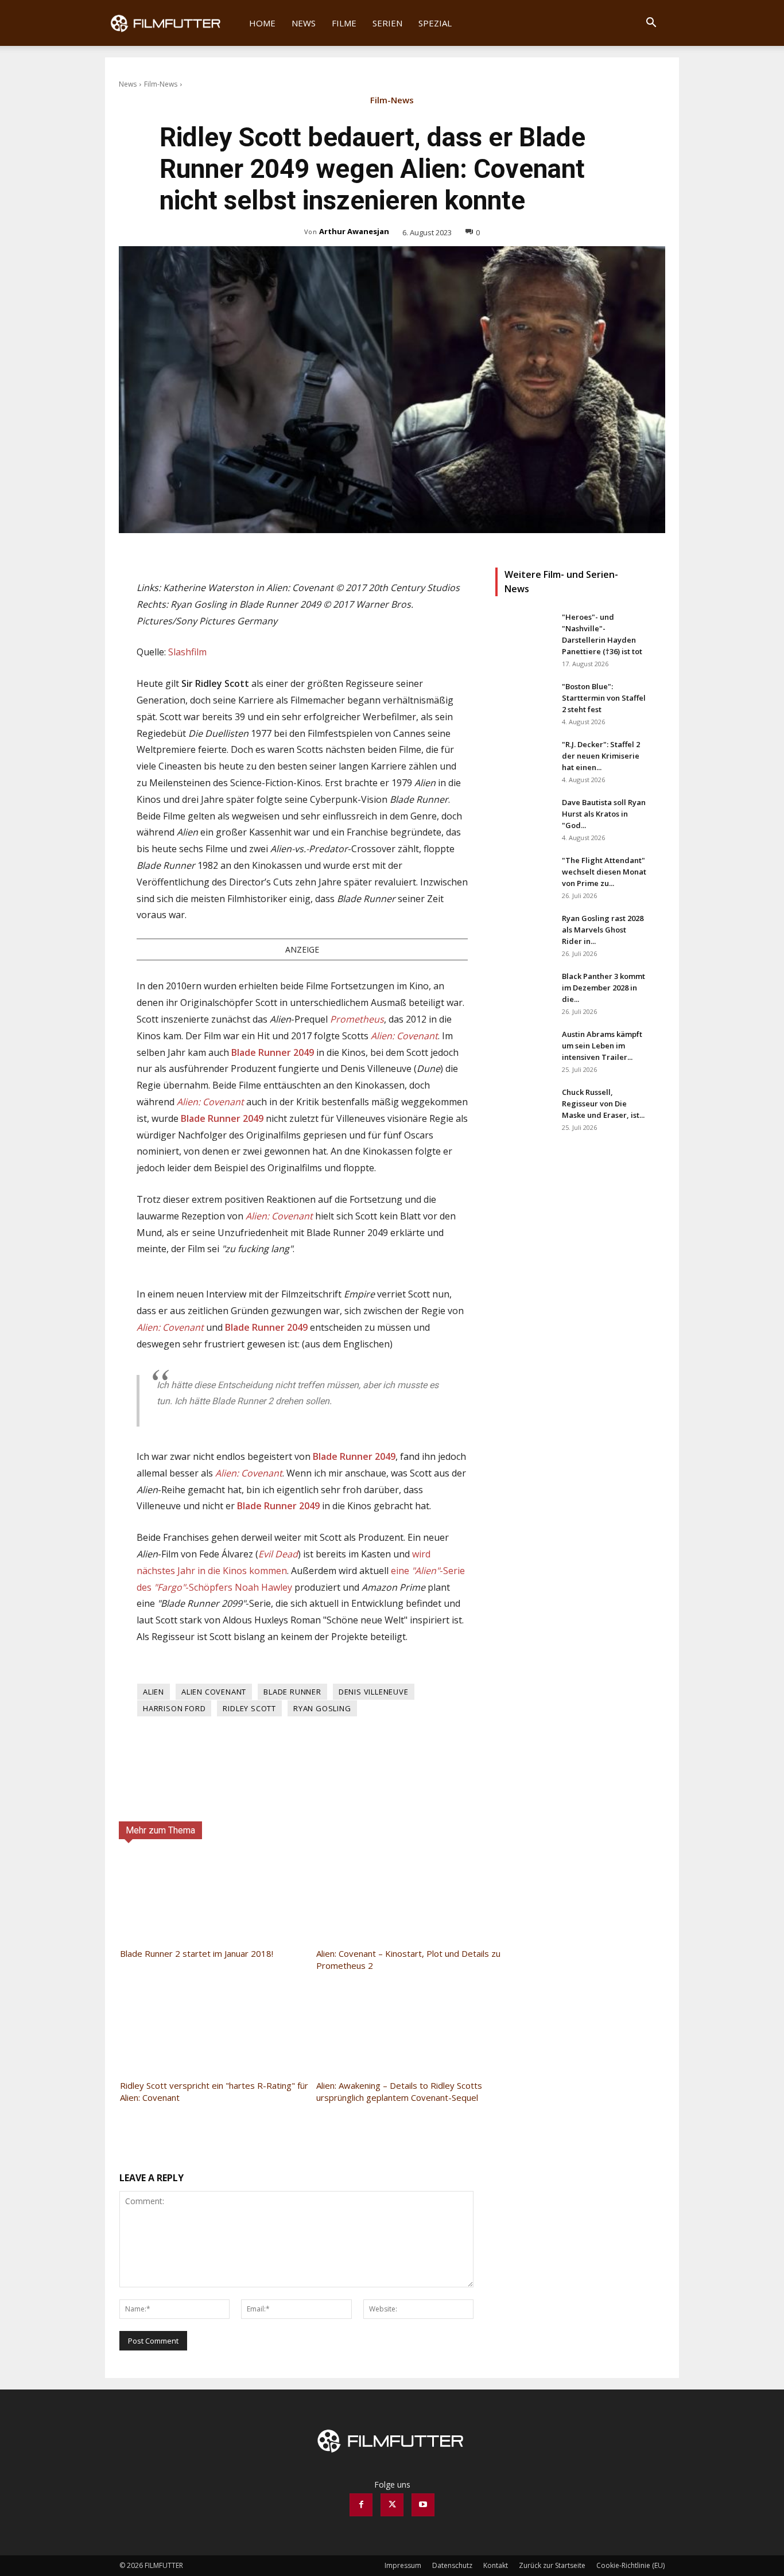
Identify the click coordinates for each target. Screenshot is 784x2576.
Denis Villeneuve (374, 1692)
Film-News (161, 84)
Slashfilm (187, 652)
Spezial (435, 23)
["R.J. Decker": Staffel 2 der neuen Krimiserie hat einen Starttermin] (524, 759)
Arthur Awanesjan (354, 231)
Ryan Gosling (322, 1708)
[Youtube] (423, 2505)
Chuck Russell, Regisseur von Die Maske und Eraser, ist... (603, 1104)
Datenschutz (452, 2565)
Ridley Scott (249, 1708)
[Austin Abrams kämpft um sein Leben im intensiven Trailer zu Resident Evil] (524, 1048)
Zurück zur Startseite (552, 2565)
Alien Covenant (214, 1692)
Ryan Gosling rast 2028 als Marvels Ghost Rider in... (603, 930)
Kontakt (496, 2565)
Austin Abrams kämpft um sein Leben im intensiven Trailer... (602, 1046)
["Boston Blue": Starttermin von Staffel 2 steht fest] (524, 701)
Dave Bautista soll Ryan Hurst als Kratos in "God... (604, 814)
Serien (387, 23)
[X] (392, 2505)
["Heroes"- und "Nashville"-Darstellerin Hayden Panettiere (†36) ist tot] (524, 631)
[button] (651, 24)
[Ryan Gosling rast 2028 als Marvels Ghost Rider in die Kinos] (524, 933)
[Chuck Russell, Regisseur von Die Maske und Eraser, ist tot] (524, 1106)
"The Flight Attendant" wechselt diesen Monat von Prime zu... (604, 872)
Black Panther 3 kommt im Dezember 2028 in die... (603, 988)
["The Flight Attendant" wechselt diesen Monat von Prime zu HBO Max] (524, 875)
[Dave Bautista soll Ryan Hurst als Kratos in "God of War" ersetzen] (524, 817)
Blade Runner (292, 1692)
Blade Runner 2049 (274, 1052)
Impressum (403, 2565)
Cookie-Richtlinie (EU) (630, 2565)
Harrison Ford (174, 1708)
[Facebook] (361, 2505)
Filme (344, 23)
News (304, 23)
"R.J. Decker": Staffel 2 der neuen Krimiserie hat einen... (601, 756)
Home (262, 23)
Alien (154, 1692)
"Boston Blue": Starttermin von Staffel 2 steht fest (604, 698)
